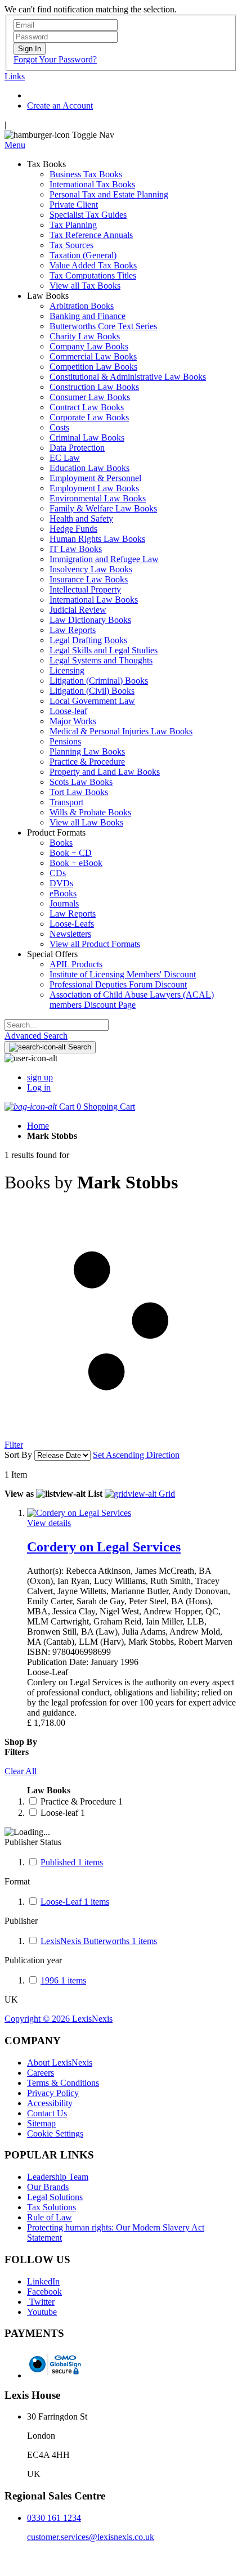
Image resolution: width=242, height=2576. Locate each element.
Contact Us (47, 2113)
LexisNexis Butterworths (99, 1941)
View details (49, 1523)
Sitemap (41, 2123)
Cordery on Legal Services (104, 1547)
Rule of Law (50, 2217)
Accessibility (50, 2103)
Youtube (42, 2312)
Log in (39, 1087)
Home (38, 1126)
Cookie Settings (55, 2133)
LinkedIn (43, 2281)
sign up (40, 1077)
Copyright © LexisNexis (59, 2019)
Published (72, 1862)
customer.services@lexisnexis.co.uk (91, 2537)
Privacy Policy (53, 2093)
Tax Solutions (51, 2207)
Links (15, 76)
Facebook (44, 2292)
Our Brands (48, 2187)
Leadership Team (58, 2177)
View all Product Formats (95, 944)
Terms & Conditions (63, 2083)
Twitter (41, 2302)
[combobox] (57, 1025)
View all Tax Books (85, 286)
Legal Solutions (55, 2197)
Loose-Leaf (75, 1902)
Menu (15, 145)
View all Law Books (86, 822)
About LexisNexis (60, 2063)
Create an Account (60, 106)
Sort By (18, 1455)
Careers (41, 2073)
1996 (63, 1980)
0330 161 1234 (54, 2518)
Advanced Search (36, 1036)
